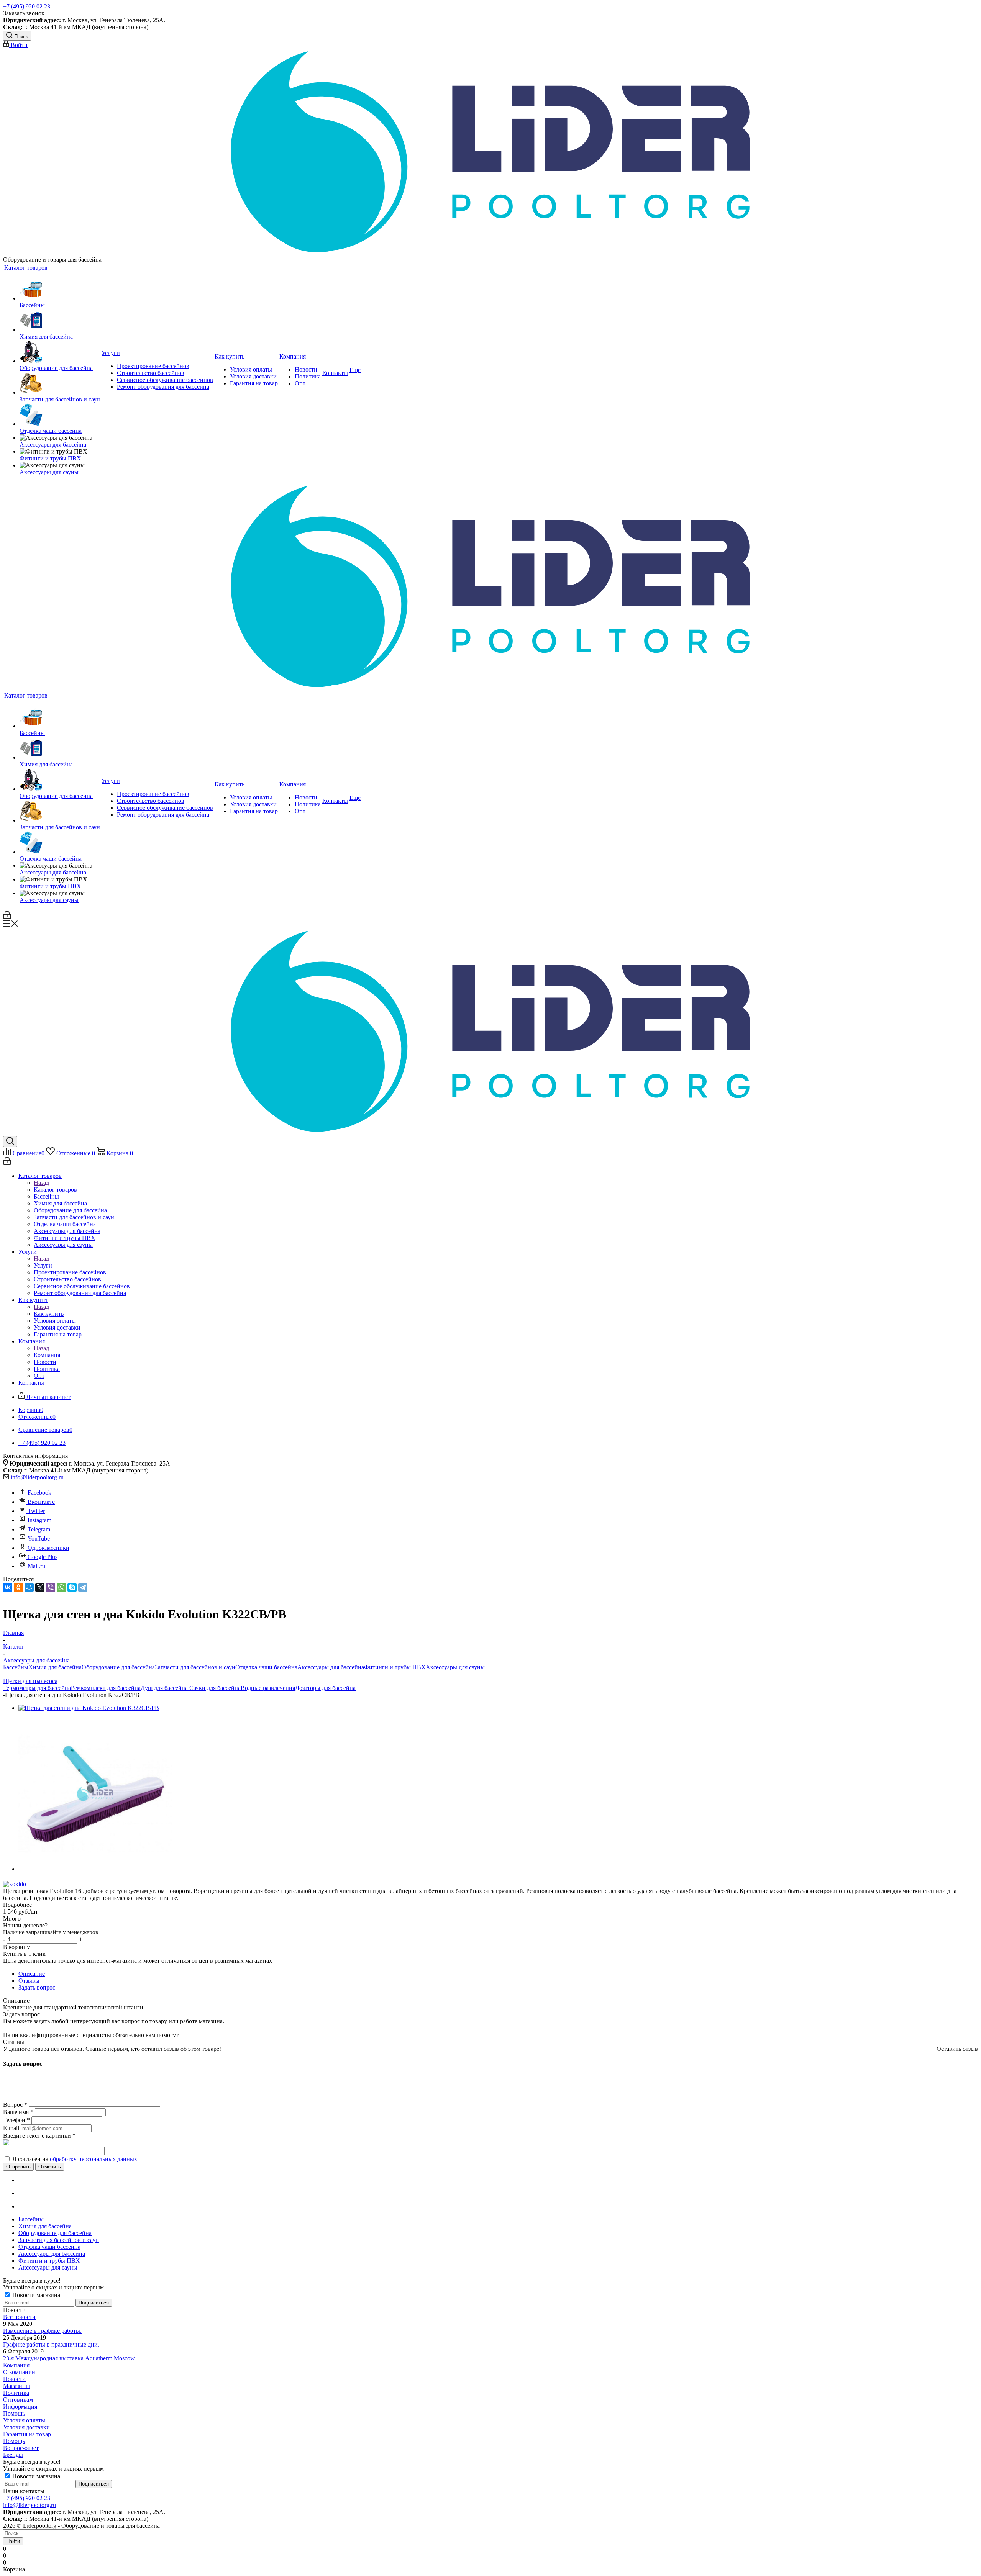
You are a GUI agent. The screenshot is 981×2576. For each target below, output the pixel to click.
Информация (20, 2407)
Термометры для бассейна (37, 1688)
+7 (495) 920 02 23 (27, 6)
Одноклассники (48, 1548)
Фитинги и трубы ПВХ (395, 1667)
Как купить (49, 1314)
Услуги (43, 1265)
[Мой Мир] (29, 1587)
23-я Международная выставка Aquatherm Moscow (69, 2358)
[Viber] (51, 1587)
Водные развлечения (268, 1688)
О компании (19, 2372)
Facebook (39, 1493)
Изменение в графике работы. (42, 2331)
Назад (41, 1183)
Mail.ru (36, 1566)
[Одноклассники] (18, 1587)
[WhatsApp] (61, 1587)
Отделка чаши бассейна (266, 1667)
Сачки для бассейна (214, 1688)
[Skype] (72, 1587)
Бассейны (16, 1667)
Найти (13, 2541)
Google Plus (43, 1557)
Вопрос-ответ (21, 2448)
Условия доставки (26, 2427)
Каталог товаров (55, 1190)
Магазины (16, 2386)
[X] (40, 1587)
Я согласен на (75, 2159)
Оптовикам (18, 2400)
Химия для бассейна (55, 1667)
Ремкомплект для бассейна (106, 1688)
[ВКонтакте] (8, 1587)
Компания (47, 1355)
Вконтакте (41, 1502)
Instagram (39, 1520)
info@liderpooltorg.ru (37, 1477)
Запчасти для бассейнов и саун (195, 1667)
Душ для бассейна (164, 1688)
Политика (16, 2393)
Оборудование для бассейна (118, 1667)
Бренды (13, 2455)
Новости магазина (35, 2295)
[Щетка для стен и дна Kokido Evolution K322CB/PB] (89, 1708)
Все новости (19, 2317)
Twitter (36, 1511)
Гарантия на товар (27, 2434)
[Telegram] (83, 1587)
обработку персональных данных (94, 2159)
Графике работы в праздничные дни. (51, 2344)
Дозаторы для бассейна (325, 1688)
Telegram (39, 1529)
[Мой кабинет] (7, 917)
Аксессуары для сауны (455, 1667)
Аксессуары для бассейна (331, 1667)
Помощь (14, 2413)
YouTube (39, 1539)
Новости (14, 2379)
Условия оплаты (24, 2420)
